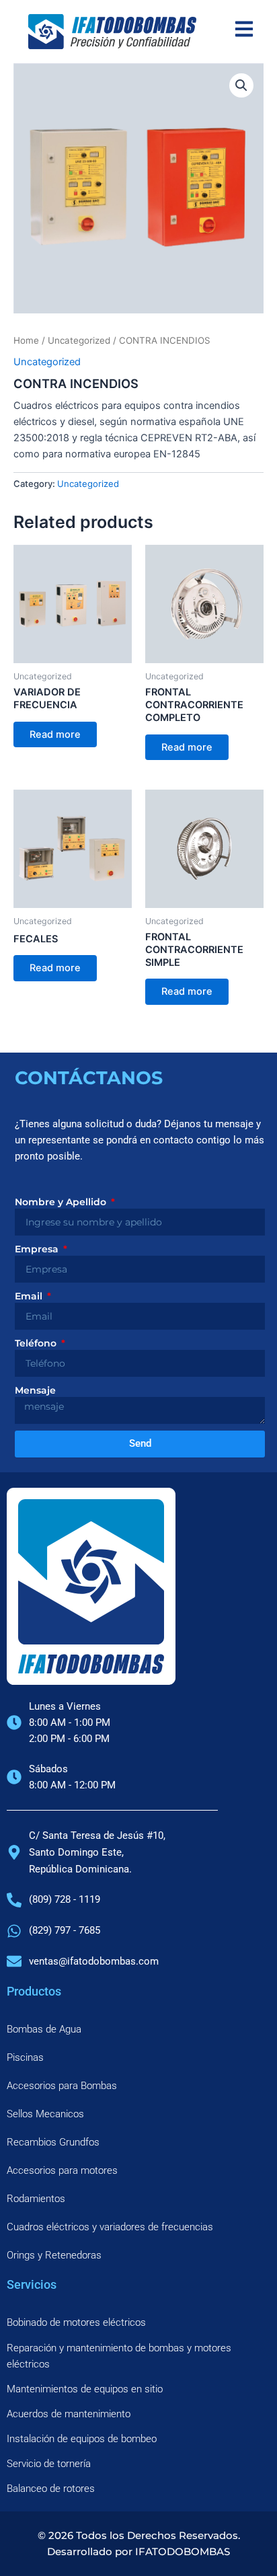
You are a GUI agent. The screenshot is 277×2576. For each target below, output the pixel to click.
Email (30, 1296)
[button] (241, 85)
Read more (55, 734)
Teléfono (37, 1343)
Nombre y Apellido (62, 1202)
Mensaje (35, 1390)
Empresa (38, 1249)
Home (26, 340)
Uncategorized (79, 340)
